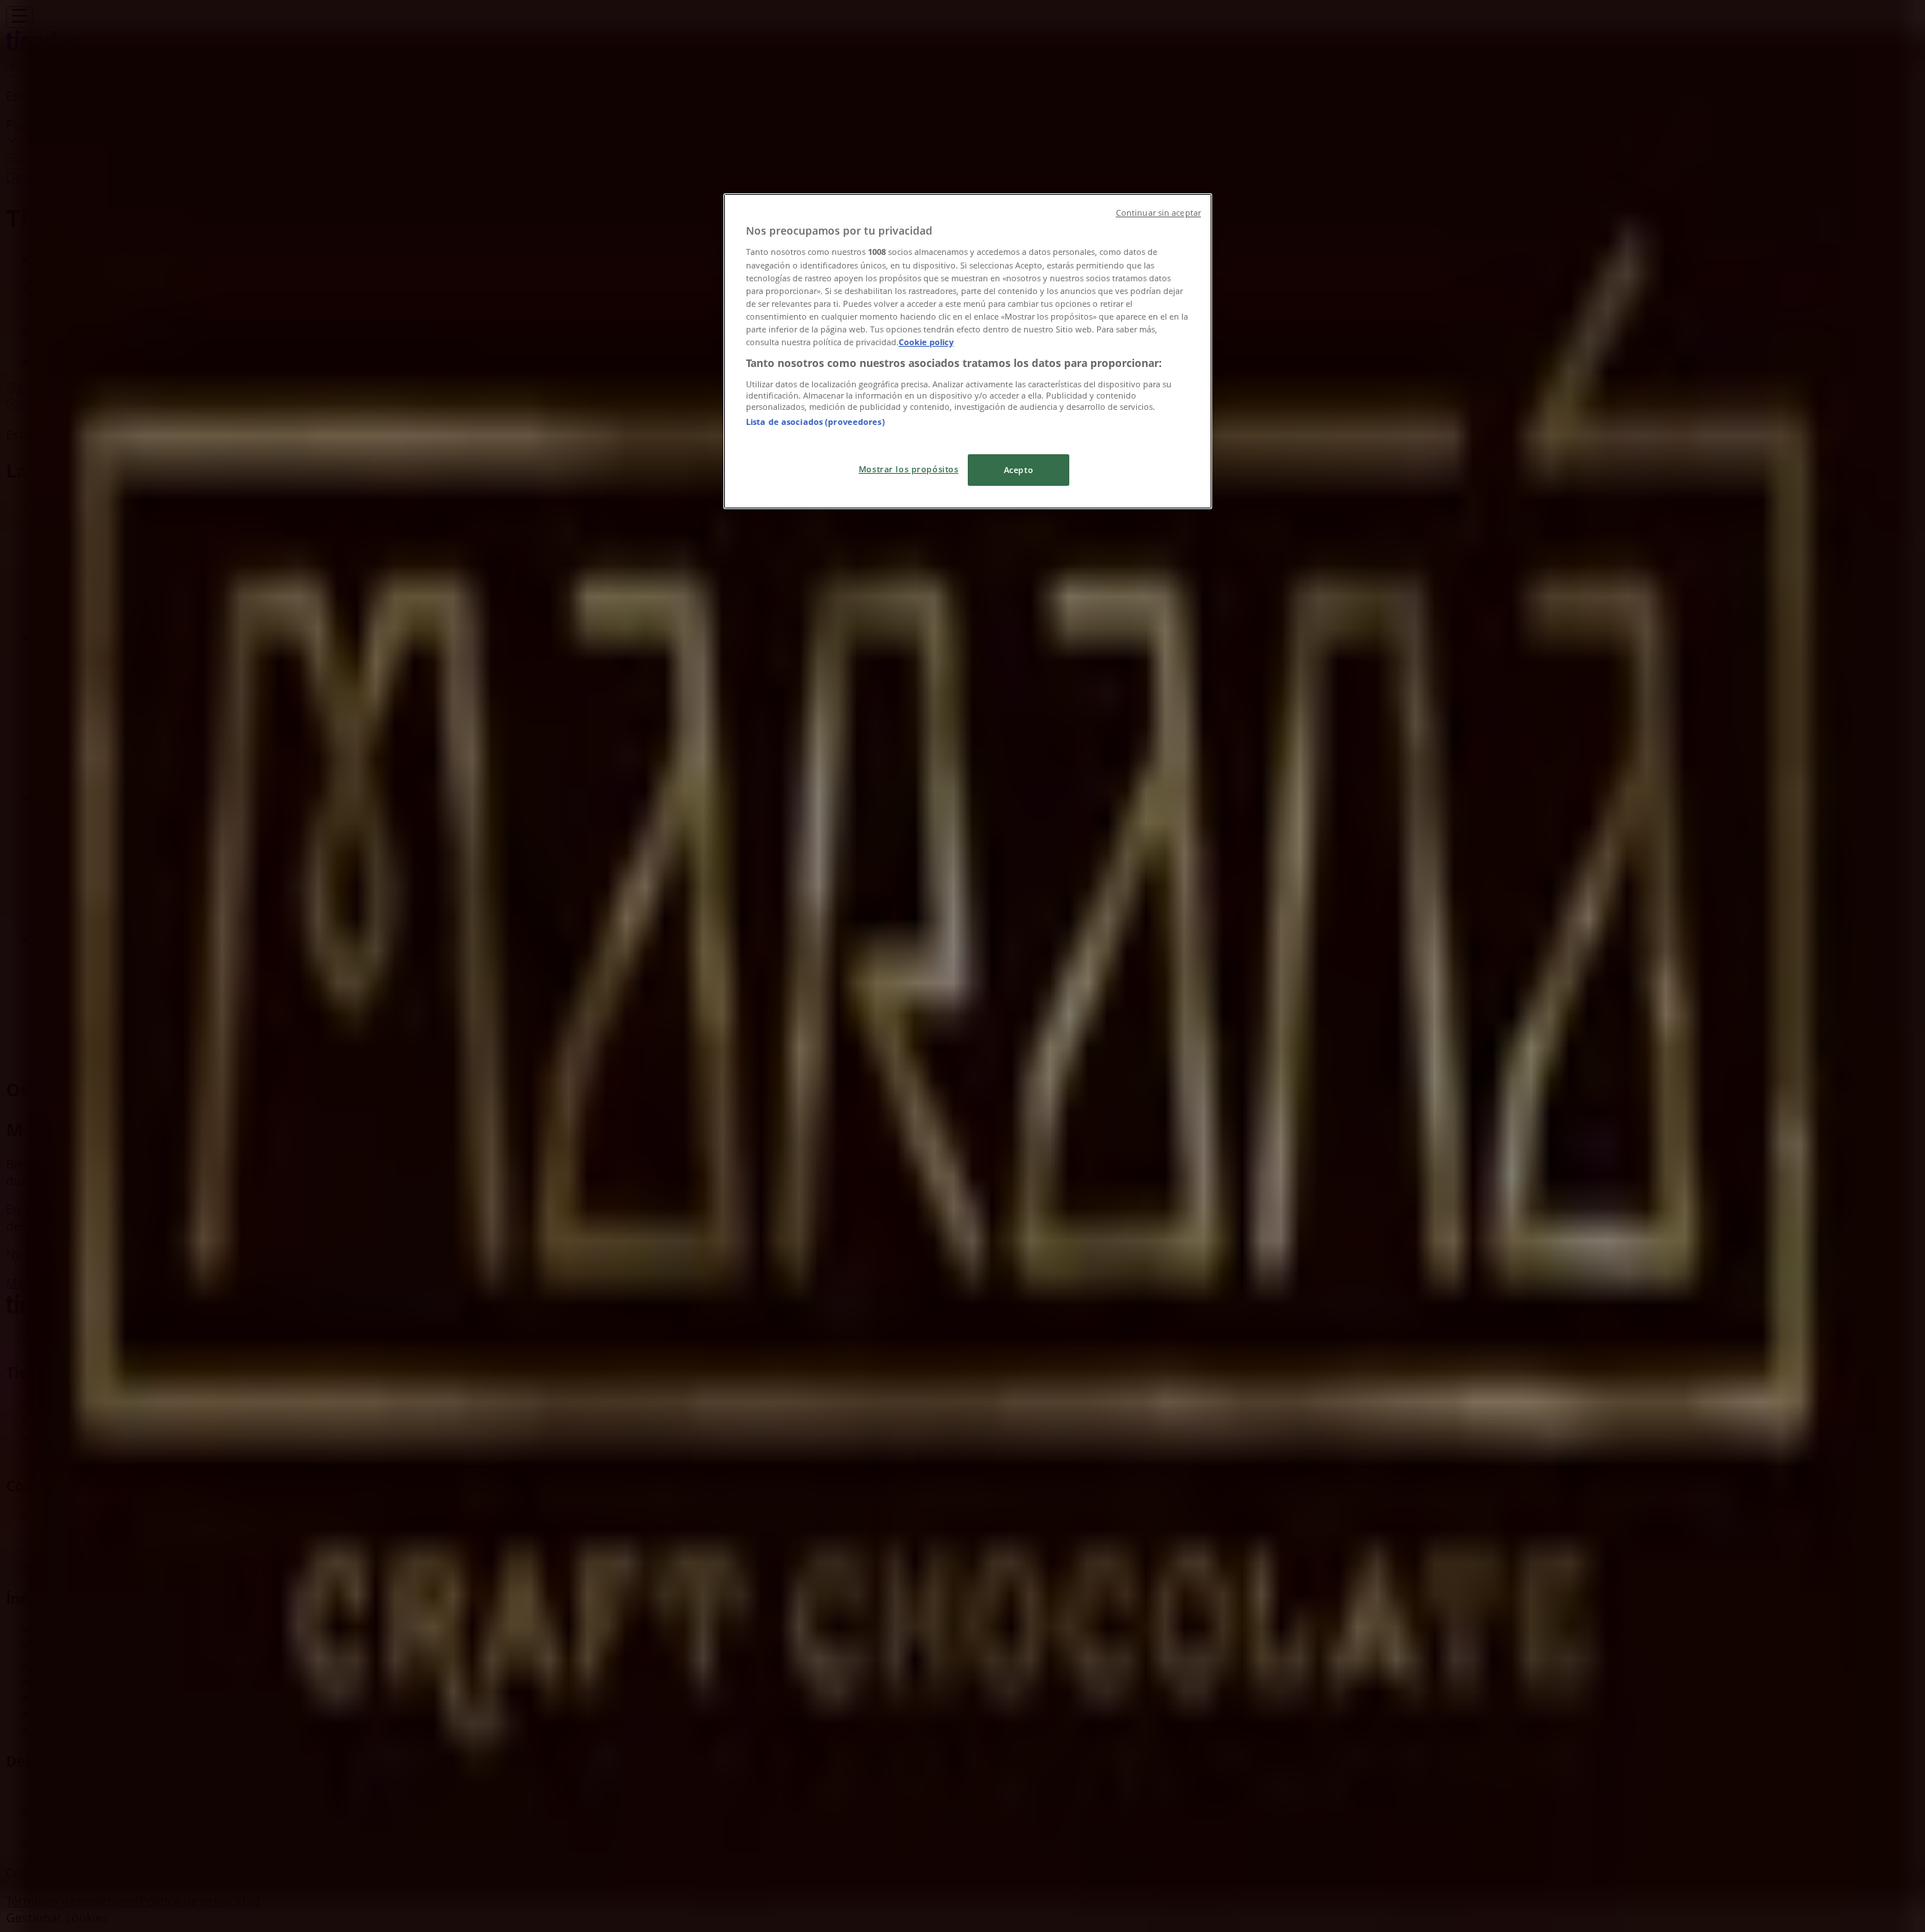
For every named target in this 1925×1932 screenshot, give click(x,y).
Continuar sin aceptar (1158, 213)
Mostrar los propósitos (909, 469)
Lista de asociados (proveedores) (815, 422)
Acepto (1019, 470)
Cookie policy (926, 342)
